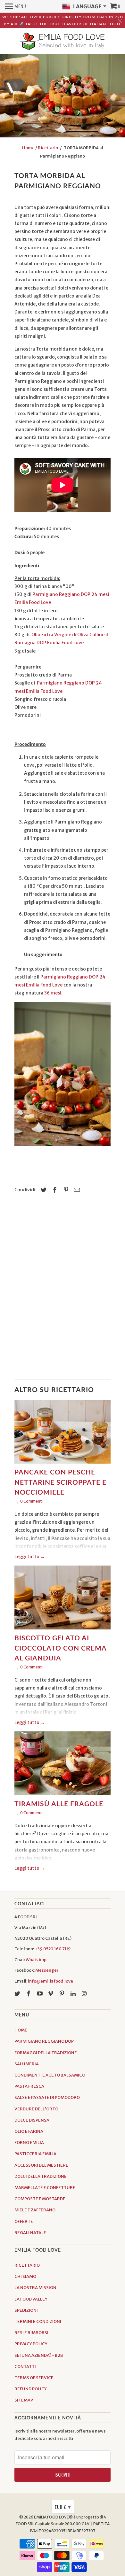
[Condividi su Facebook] (54, 1190)
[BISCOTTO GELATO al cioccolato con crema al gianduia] (63, 1599)
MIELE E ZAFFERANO (35, 2210)
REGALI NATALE (30, 2233)
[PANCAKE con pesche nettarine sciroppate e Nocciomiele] (63, 1433)
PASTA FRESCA (29, 2086)
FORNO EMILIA (29, 2143)
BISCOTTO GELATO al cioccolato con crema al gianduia (60, 1648)
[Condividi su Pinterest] (65, 1190)
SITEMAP (24, 2400)
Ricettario (48, 148)
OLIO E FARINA (29, 2131)
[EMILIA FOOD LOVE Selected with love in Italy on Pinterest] (63, 1994)
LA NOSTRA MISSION (35, 2288)
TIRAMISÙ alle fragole (59, 1803)
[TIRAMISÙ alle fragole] (63, 1765)
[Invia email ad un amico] (76, 1190)
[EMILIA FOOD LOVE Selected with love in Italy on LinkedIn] (74, 1994)
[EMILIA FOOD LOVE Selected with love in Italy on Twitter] (18, 1994)
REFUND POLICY (31, 2389)
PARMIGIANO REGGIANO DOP (44, 2041)
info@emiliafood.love (50, 1981)
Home (28, 148)
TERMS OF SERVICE (34, 2378)
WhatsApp (36, 1960)
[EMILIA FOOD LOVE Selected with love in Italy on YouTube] (40, 1994)
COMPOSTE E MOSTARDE (40, 2199)
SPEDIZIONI (26, 2310)
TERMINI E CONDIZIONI (38, 2321)
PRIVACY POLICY (31, 2344)
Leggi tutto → (30, 1557)
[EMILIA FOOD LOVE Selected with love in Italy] (63, 42)
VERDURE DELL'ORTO (36, 2109)
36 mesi (53, 993)
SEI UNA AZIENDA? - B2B (39, 2355)
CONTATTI (25, 2367)
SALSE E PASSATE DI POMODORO (47, 2097)
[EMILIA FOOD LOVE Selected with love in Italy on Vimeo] (51, 1994)
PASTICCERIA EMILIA (35, 2154)
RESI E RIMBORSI (31, 2333)
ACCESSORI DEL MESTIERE (41, 2165)
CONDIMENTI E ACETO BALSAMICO (50, 2075)
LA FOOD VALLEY (31, 2299)
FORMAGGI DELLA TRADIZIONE (46, 2053)
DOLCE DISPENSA (32, 2120)
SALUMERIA (27, 2064)
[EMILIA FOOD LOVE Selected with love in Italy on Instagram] (85, 1994)
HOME (21, 2030)
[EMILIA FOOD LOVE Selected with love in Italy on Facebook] (29, 1994)
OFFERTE (24, 2221)
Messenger (47, 1970)
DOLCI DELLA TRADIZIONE (41, 2176)
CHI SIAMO (25, 2276)
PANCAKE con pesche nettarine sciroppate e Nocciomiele (60, 1482)
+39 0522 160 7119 (53, 1949)
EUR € (63, 2507)
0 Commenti (31, 1501)
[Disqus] (63, 1290)
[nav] (16, 6)
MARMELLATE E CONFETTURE (45, 2188)
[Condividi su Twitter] (43, 1190)
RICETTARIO (27, 2265)
